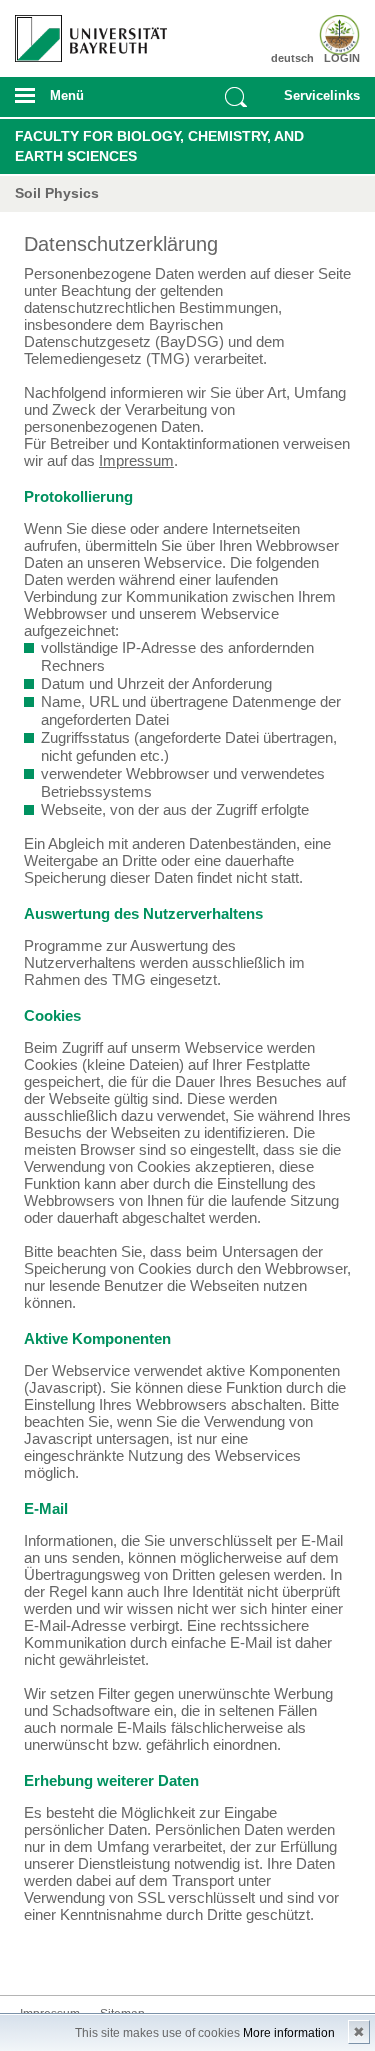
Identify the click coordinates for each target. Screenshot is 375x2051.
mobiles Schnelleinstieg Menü (318, 102)
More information (289, 2033)
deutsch (292, 58)
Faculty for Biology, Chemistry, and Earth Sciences (159, 146)
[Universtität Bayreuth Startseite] (84, 31)
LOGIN (342, 58)
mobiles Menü (83, 102)
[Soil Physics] (332, 35)
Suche (236, 97)
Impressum (136, 460)
